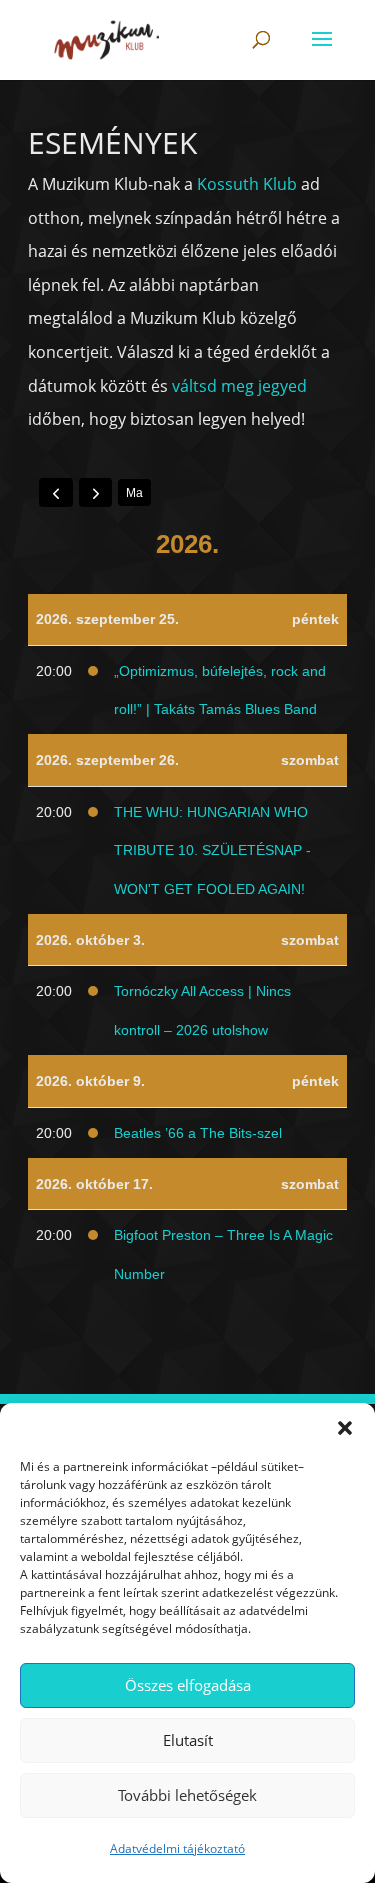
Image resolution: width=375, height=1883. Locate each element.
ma (134, 493)
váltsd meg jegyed (239, 386)
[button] (345, 1428)
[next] (96, 492)
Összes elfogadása (188, 1685)
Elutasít (188, 1740)
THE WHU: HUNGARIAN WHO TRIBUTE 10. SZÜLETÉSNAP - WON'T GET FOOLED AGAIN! (212, 850)
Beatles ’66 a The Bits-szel (198, 1133)
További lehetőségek (187, 1795)
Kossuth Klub (247, 184)
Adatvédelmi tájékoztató (177, 1848)
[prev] (56, 492)
